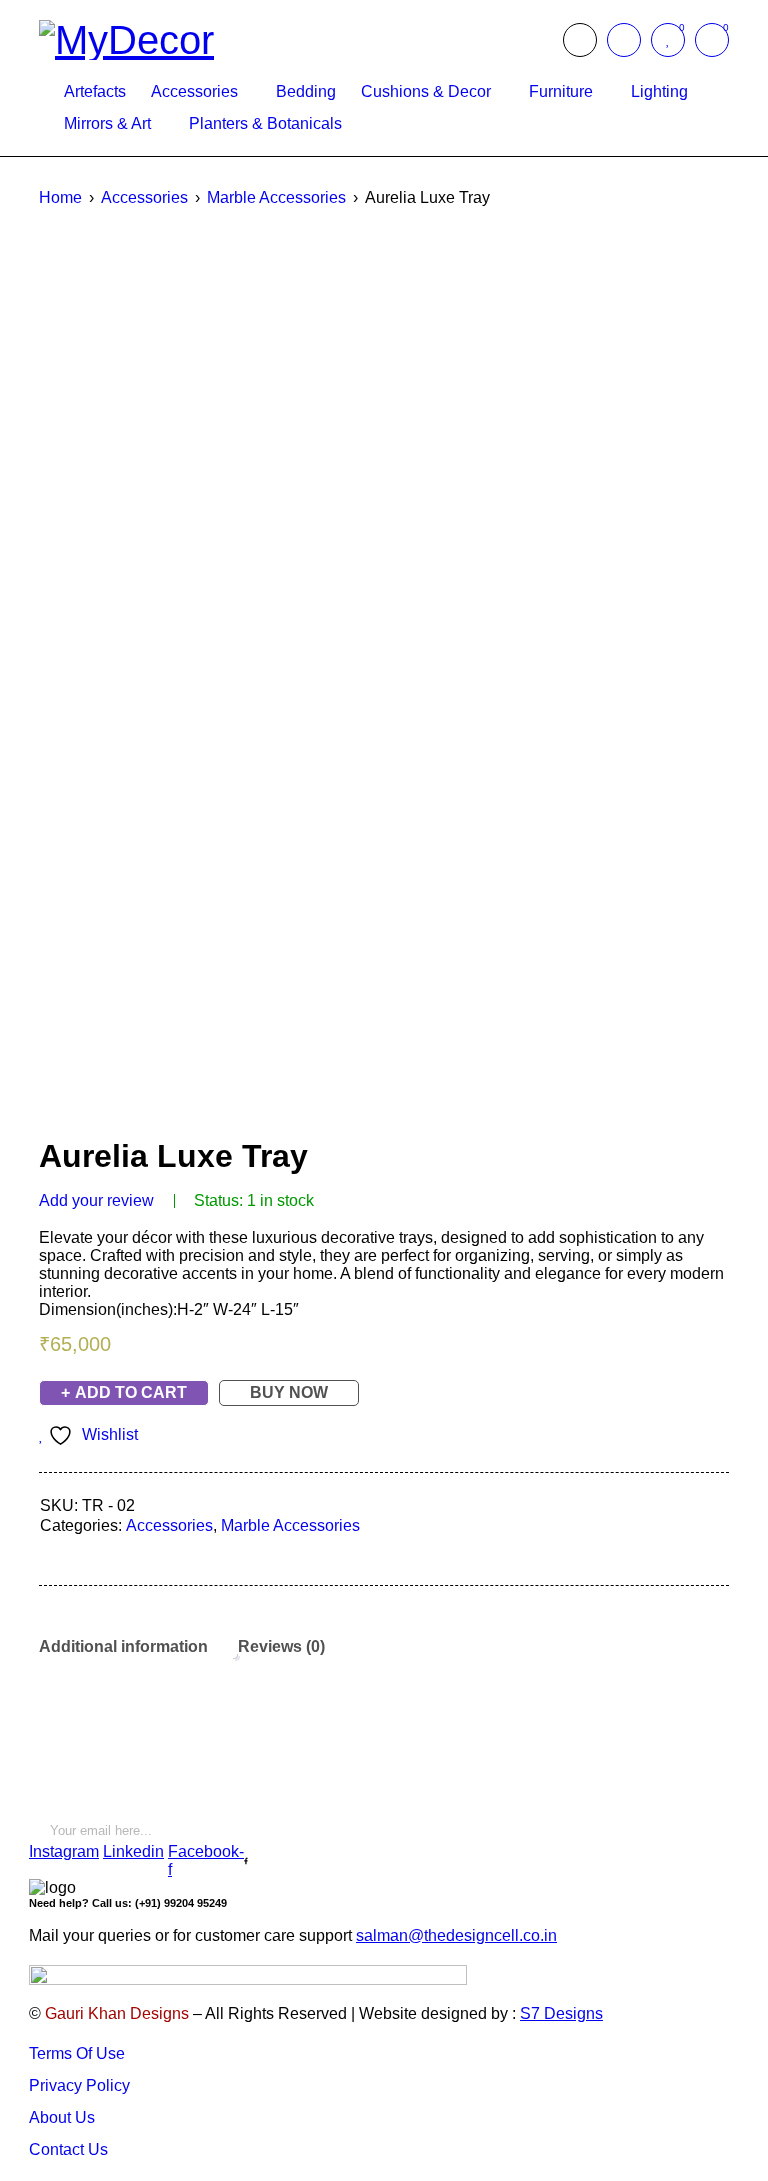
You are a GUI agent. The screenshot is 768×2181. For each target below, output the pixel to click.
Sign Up (714, 1823)
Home (60, 197)
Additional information (123, 1646)
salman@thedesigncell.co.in (456, 1935)
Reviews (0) (281, 1646)
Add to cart (131, 1392)
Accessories (144, 197)
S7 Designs (561, 2013)
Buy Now (289, 1392)
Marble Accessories (276, 197)
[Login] (624, 40)
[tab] (123, 1647)
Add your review (96, 1200)
